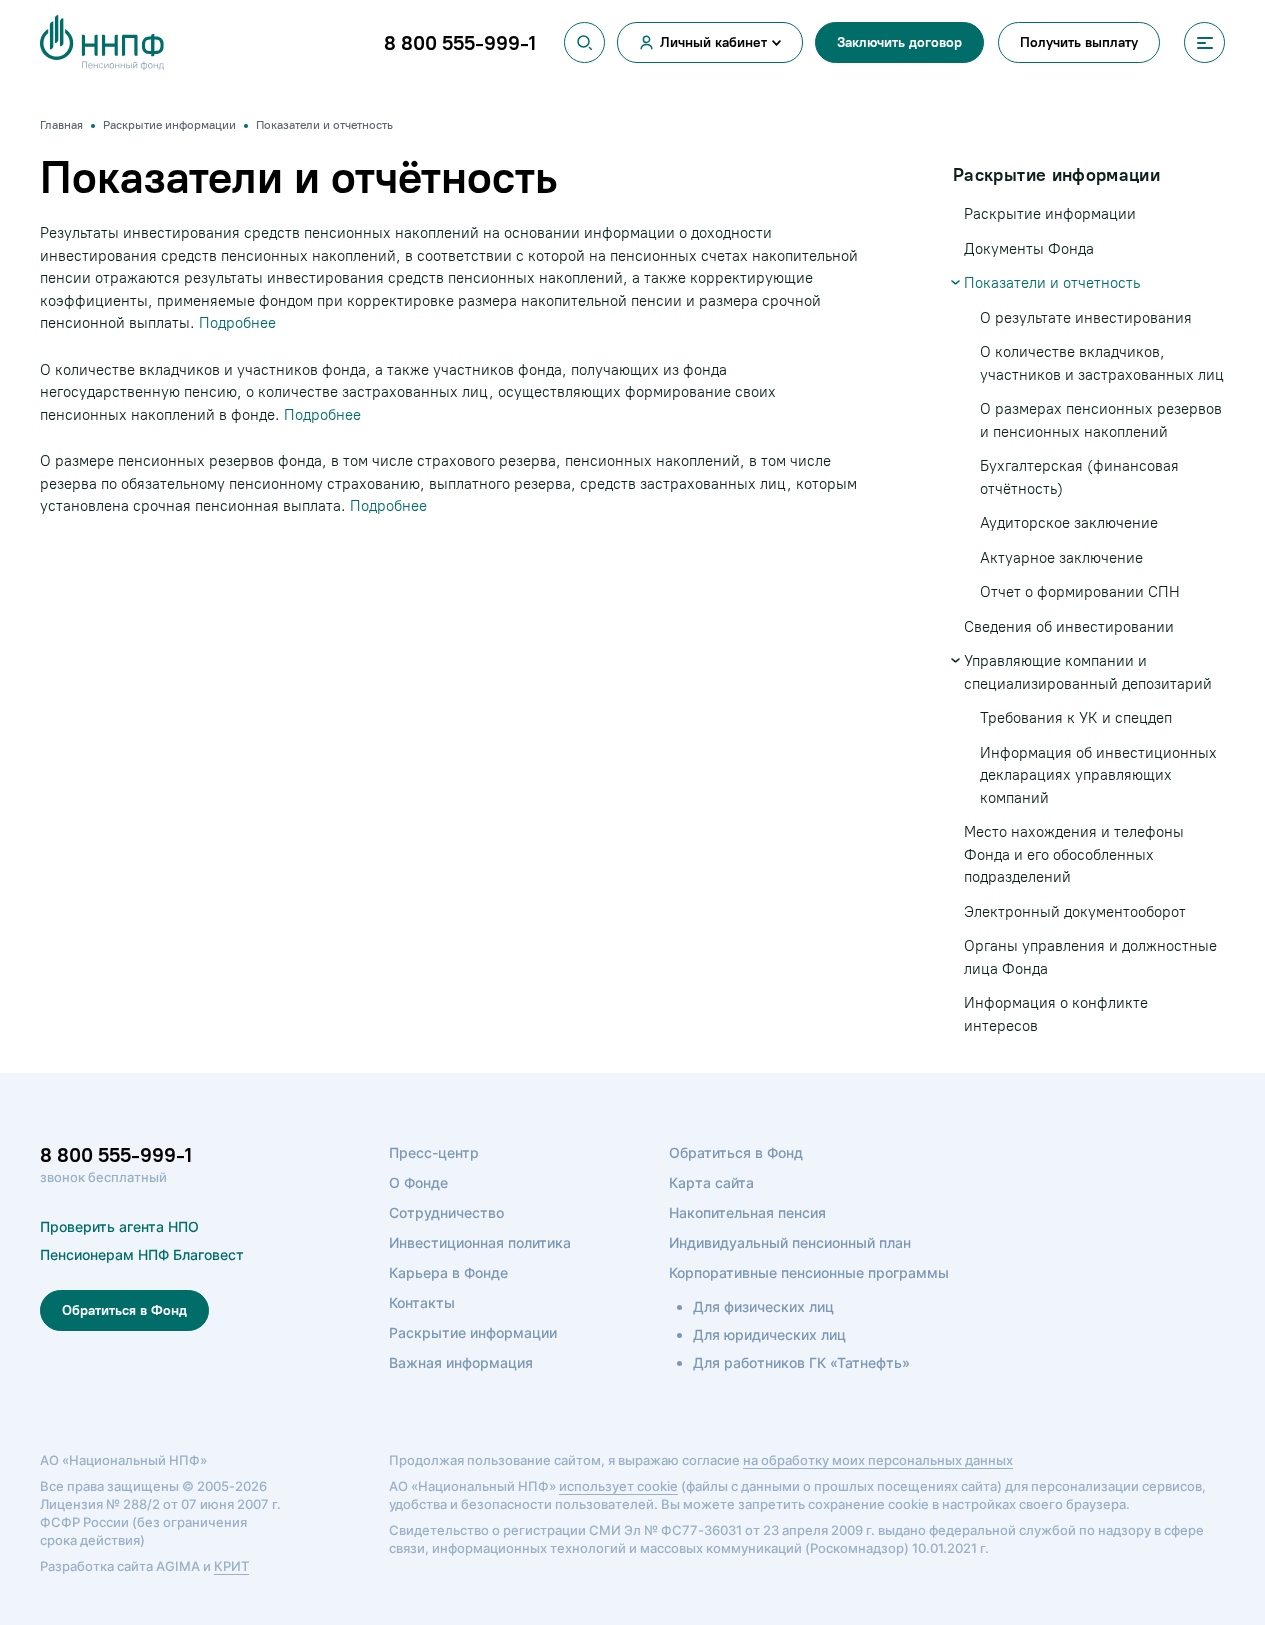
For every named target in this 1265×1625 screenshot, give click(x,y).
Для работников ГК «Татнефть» (801, 1362)
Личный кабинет (713, 42)
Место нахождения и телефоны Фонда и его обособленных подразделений (1074, 854)
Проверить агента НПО (119, 1226)
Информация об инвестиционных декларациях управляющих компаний (1098, 775)
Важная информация (461, 1362)
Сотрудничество (446, 1212)
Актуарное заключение (1061, 558)
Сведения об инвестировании (1069, 627)
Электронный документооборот (1075, 912)
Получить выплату (1079, 42)
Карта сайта (711, 1182)
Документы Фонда (1029, 249)
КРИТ (231, 1566)
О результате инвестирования (1086, 318)
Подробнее (237, 323)
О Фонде (418, 1182)
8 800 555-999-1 (116, 1155)
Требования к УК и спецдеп (1076, 718)
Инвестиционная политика (480, 1242)
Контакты (422, 1302)
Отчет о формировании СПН (1080, 592)
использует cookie (618, 1486)
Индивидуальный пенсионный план (790, 1242)
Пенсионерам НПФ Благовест (142, 1254)
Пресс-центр (434, 1152)
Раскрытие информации (1050, 214)
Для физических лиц (763, 1306)
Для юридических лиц (769, 1334)
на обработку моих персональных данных (878, 1460)
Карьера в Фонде (448, 1272)
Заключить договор (899, 42)
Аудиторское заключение (1069, 523)
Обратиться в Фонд (124, 1310)
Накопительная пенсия (747, 1212)
